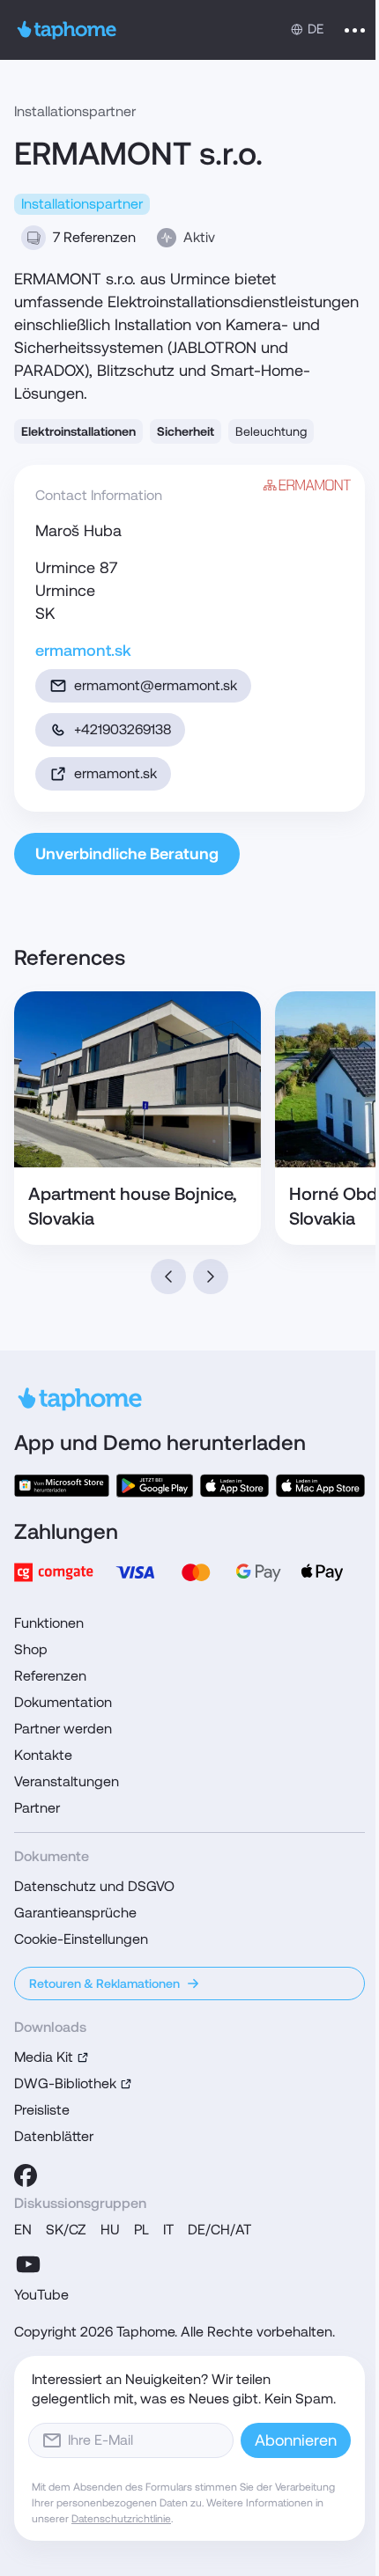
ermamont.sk (83, 650)
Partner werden (63, 1729)
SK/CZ (66, 2230)
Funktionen (49, 1623)
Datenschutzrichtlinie (121, 2519)
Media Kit (44, 2057)
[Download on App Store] (234, 1486)
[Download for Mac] (320, 1486)
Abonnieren (296, 2440)
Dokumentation (63, 1702)
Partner (37, 1808)
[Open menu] (355, 30)
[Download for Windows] (62, 1486)
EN (23, 2230)
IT (168, 2230)
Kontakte (43, 1755)
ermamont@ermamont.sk (156, 685)
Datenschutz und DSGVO (94, 1886)
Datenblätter (54, 2136)
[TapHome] (67, 30)
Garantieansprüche (75, 1913)
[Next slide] (211, 1277)
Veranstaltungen (67, 1781)
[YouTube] (28, 2264)
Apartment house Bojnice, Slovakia (132, 1206)
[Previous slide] (168, 1277)
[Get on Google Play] (155, 1486)
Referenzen (50, 1676)
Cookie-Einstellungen (81, 1939)
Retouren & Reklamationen (104, 1984)
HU (110, 2230)
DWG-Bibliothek (65, 2083)
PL (141, 2230)
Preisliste (42, 2110)
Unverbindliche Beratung (127, 854)
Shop (31, 1649)
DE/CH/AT (219, 2230)
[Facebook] (26, 2175)
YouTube (41, 2295)
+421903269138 (123, 729)
